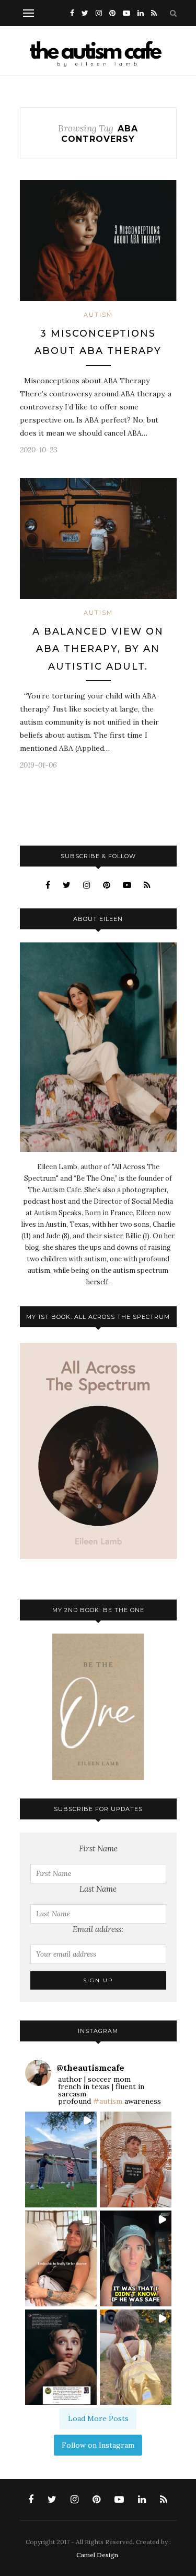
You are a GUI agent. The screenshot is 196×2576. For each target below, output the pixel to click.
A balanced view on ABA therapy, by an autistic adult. (98, 649)
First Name (98, 1848)
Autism (98, 315)
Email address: (98, 1929)
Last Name (98, 1889)
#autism (108, 2101)
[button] (61, 2159)
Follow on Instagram (98, 2445)
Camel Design (97, 2555)
